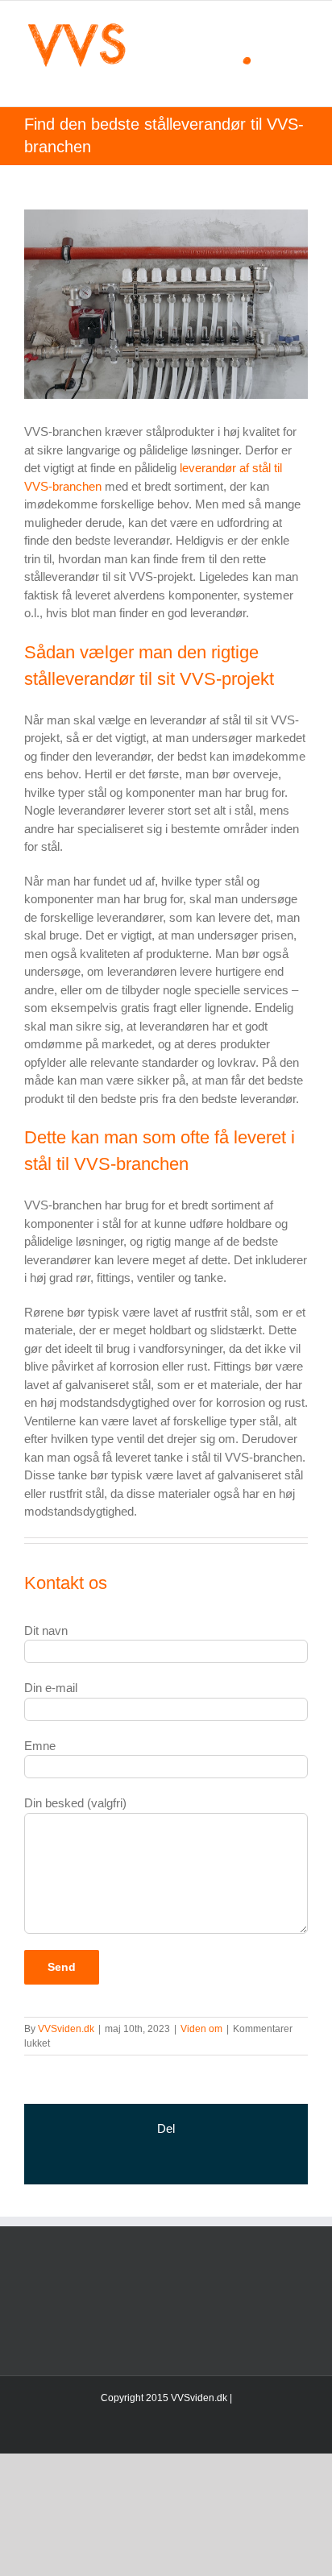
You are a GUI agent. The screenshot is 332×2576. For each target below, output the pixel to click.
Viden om (201, 2029)
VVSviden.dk (66, 2029)
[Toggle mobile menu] (301, 82)
